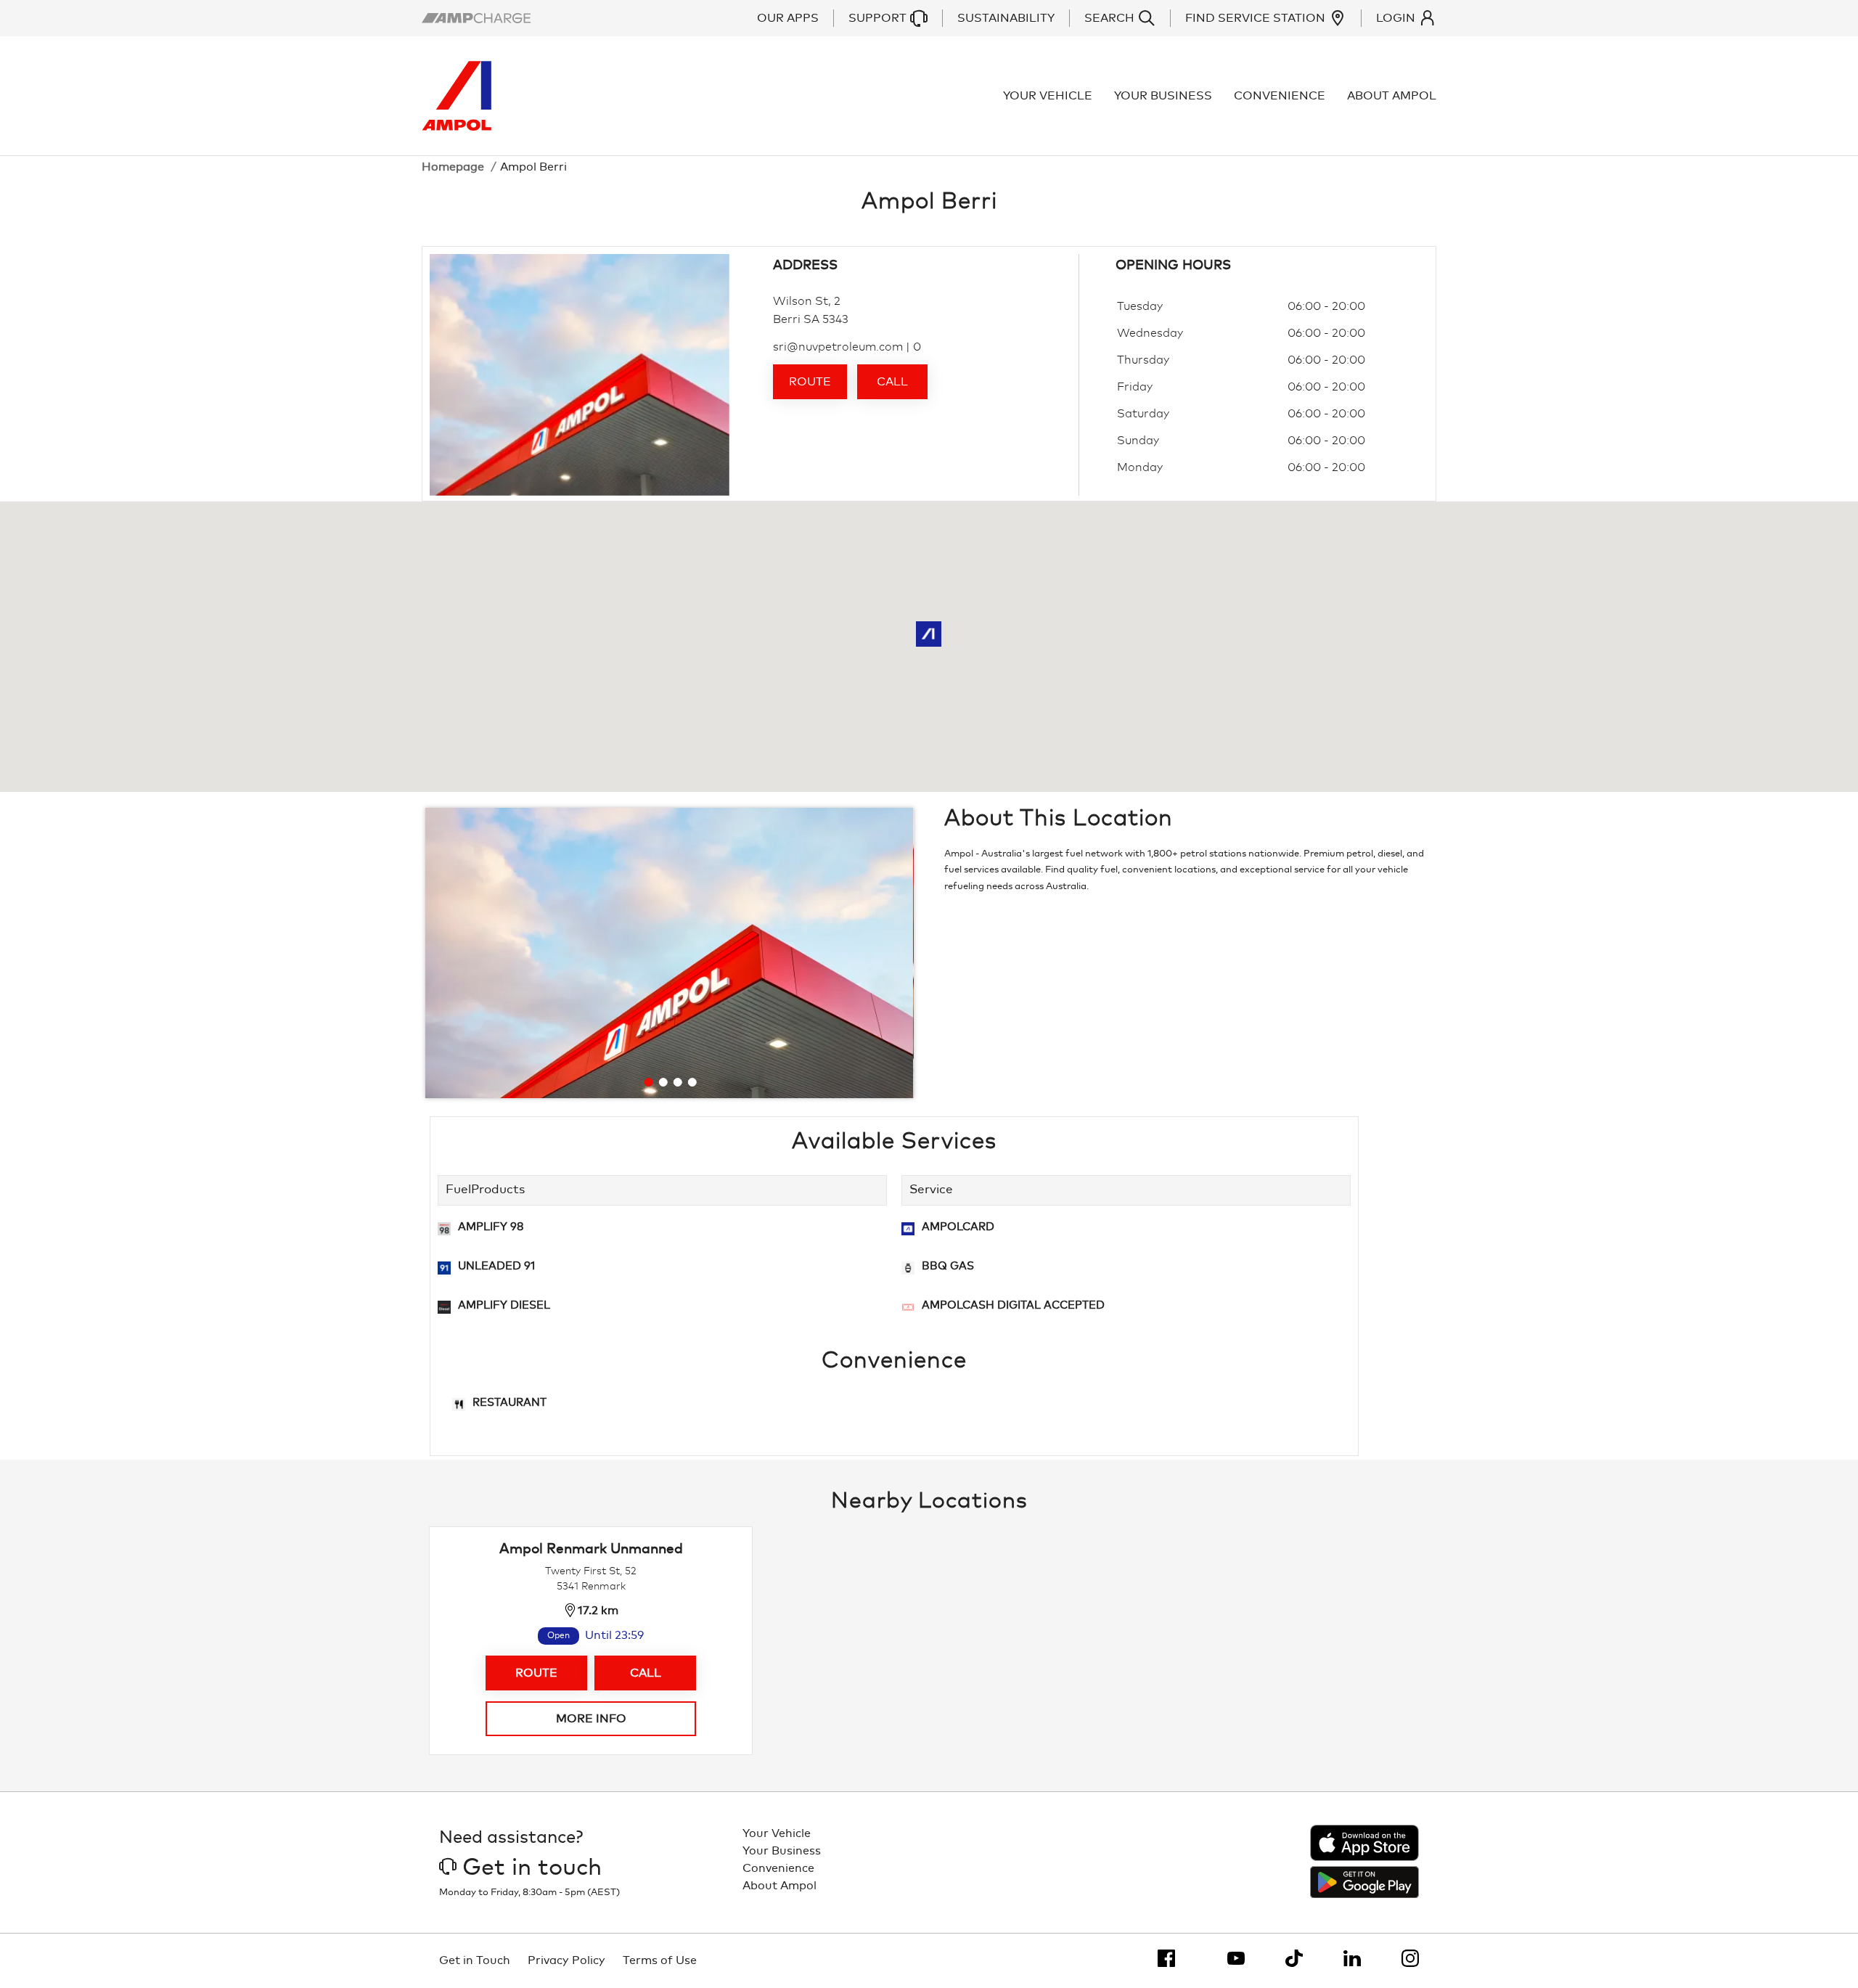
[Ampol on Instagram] (1410, 1958)
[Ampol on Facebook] (1166, 1958)
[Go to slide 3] (677, 1082)
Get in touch (532, 1868)
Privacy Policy (566, 1960)
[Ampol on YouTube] (1236, 1958)
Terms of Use (660, 1960)
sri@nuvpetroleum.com (838, 347)
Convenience (1280, 96)
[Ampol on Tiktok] (1294, 1958)
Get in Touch (475, 1960)
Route (810, 382)
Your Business (1163, 96)
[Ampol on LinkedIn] (1352, 1958)
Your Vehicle (1048, 96)
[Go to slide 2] (663, 1082)
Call (892, 382)
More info (591, 1719)
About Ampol (1392, 96)
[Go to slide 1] (648, 1082)
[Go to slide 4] (692, 1082)
